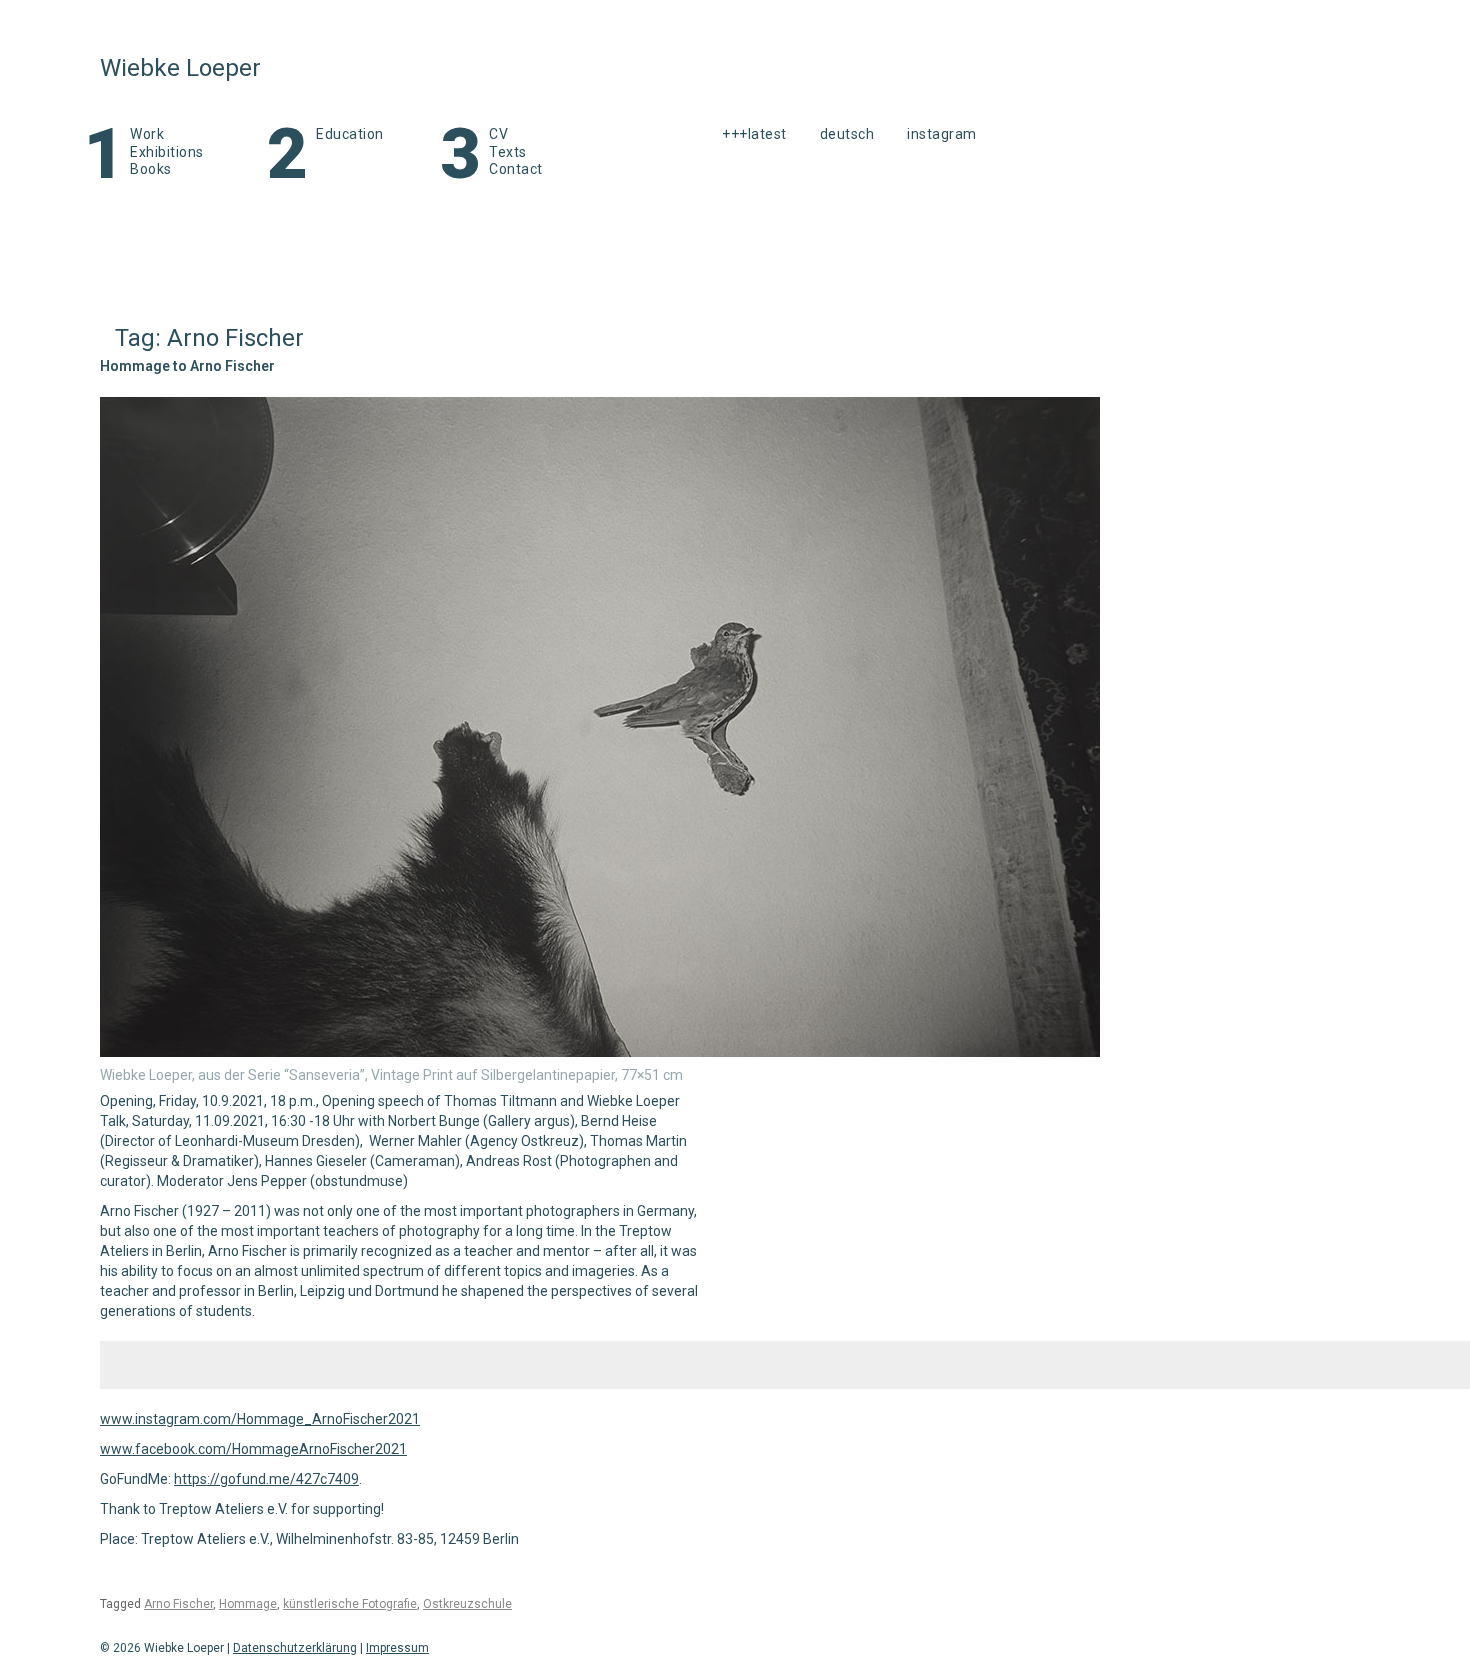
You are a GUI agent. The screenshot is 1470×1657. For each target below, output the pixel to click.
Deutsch (847, 134)
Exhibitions (167, 152)
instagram (942, 134)
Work (147, 134)
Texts (508, 152)
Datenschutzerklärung (295, 1648)
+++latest (754, 134)
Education (350, 134)
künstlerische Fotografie (350, 1604)
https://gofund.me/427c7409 (266, 1479)
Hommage (248, 1604)
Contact (516, 169)
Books (151, 169)
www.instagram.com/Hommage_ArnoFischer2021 (260, 1419)
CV (498, 134)
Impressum (397, 1648)
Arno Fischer (178, 1604)
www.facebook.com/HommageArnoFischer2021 (253, 1449)
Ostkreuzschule (467, 1604)
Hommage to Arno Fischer (187, 366)
